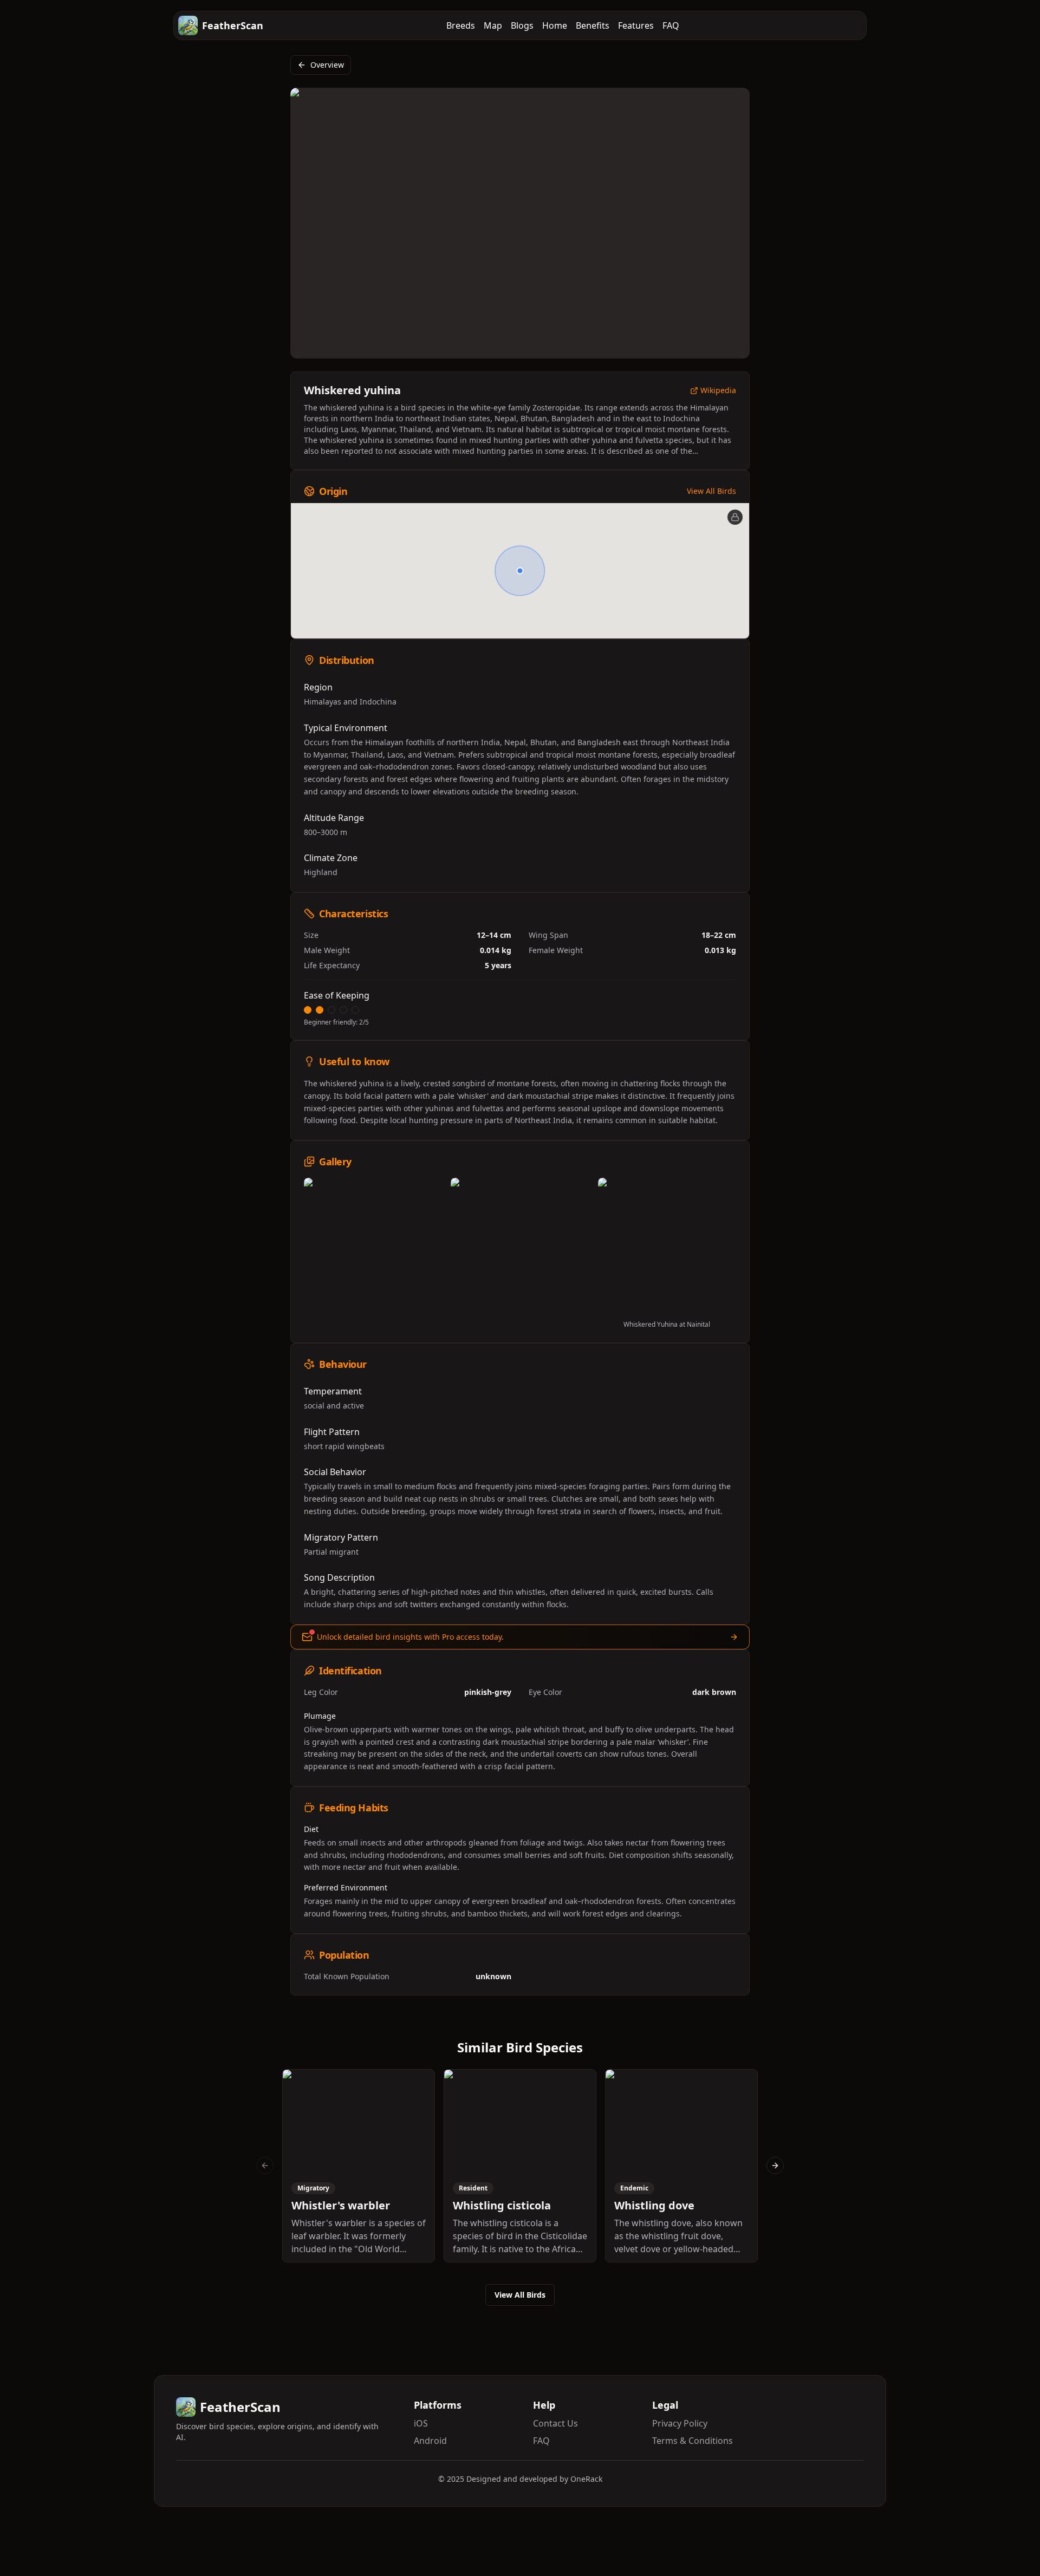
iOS (421, 2423)
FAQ (671, 25)
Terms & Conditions (693, 2441)
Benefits (593, 25)
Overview (327, 65)
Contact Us (555, 2423)
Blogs (522, 25)
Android (430, 2441)
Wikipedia (718, 391)
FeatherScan (233, 25)
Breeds (461, 25)
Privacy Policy (680, 2423)
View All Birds (711, 491)
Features (636, 25)
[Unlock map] (735, 517)
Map (493, 25)
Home (555, 25)
